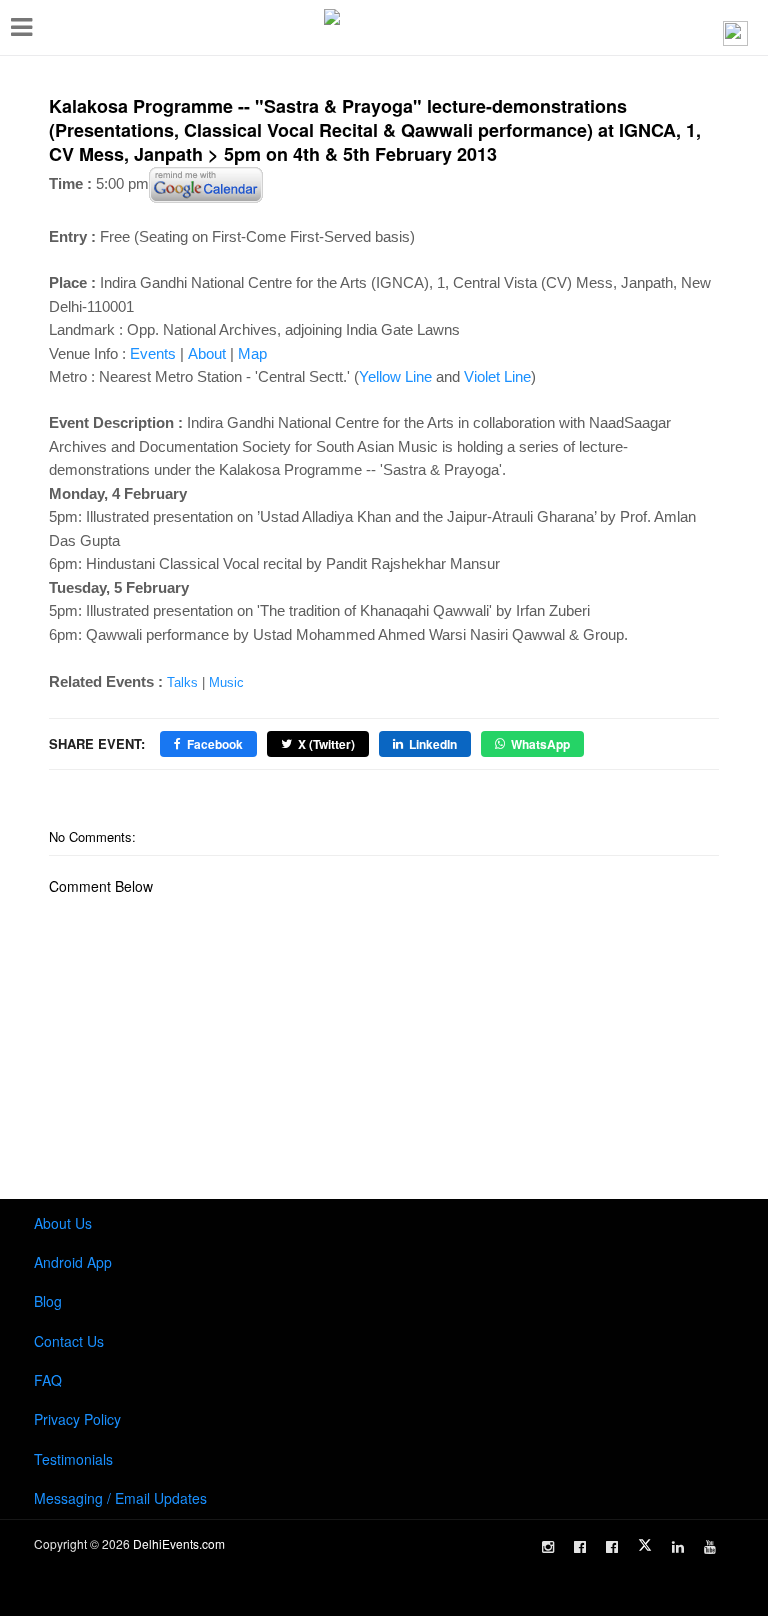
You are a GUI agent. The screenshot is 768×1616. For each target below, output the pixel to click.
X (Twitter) (326, 744)
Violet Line (497, 376)
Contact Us (69, 1341)
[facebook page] (580, 1547)
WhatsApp (540, 744)
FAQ (48, 1380)
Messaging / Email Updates (120, 1498)
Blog (48, 1301)
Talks (182, 682)
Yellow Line (395, 376)
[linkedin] (678, 1547)
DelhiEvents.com (179, 1543)
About (207, 353)
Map (252, 353)
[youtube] (710, 1547)
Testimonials (73, 1459)
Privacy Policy (77, 1419)
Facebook (215, 744)
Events (153, 353)
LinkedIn (433, 744)
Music (226, 682)
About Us (63, 1223)
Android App (73, 1262)
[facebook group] (612, 1547)
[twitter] (645, 1545)
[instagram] (548, 1547)
